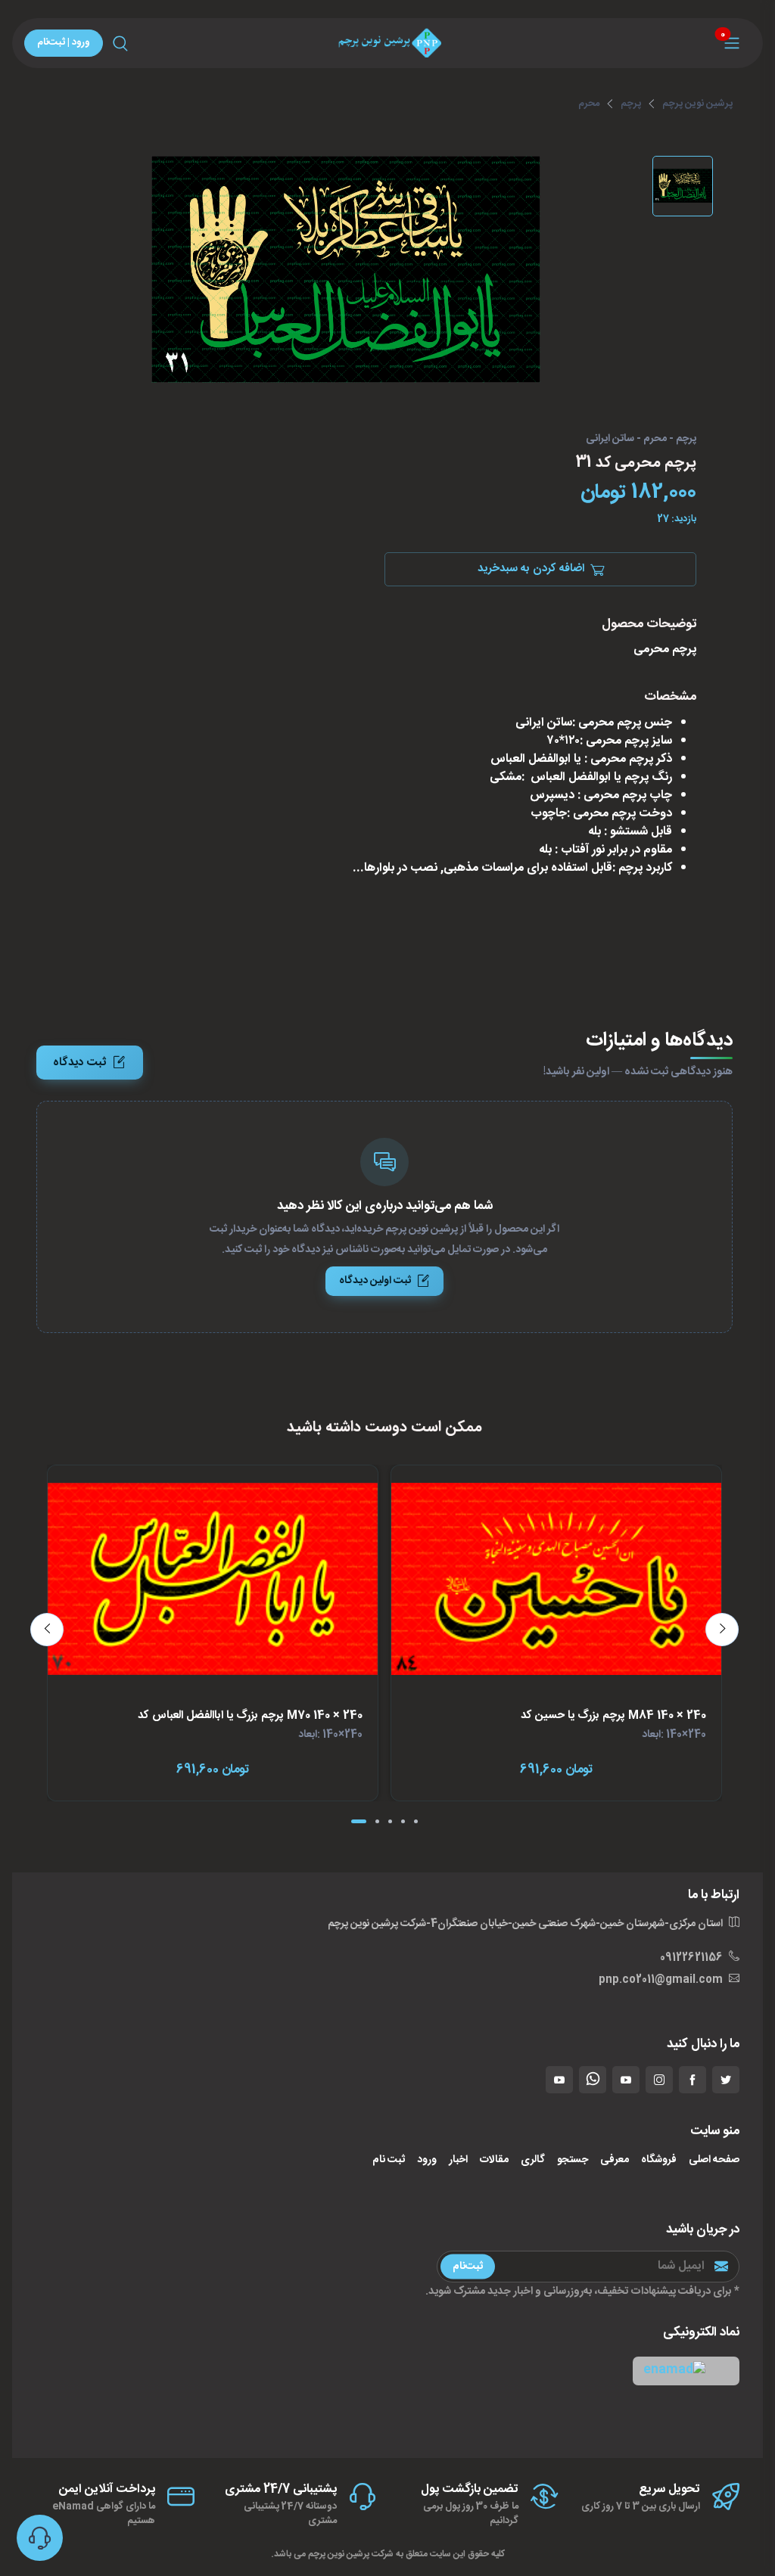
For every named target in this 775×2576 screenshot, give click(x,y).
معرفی (615, 2160)
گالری (533, 2160)
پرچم (631, 104)
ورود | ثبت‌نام (64, 42)
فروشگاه (659, 2160)
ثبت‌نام (468, 2266)
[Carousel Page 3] (390, 1821)
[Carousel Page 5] (416, 1821)
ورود (427, 2160)
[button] (686, 2371)
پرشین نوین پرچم (697, 104)
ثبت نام (389, 2160)
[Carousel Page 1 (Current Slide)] (359, 1821)
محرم (589, 104)
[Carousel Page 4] (403, 1821)
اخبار (458, 2160)
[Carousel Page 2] (377, 1821)
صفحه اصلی (714, 2160)
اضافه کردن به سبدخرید (531, 569)
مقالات (494, 2160)
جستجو (573, 2160)
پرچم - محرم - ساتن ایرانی (641, 440)
